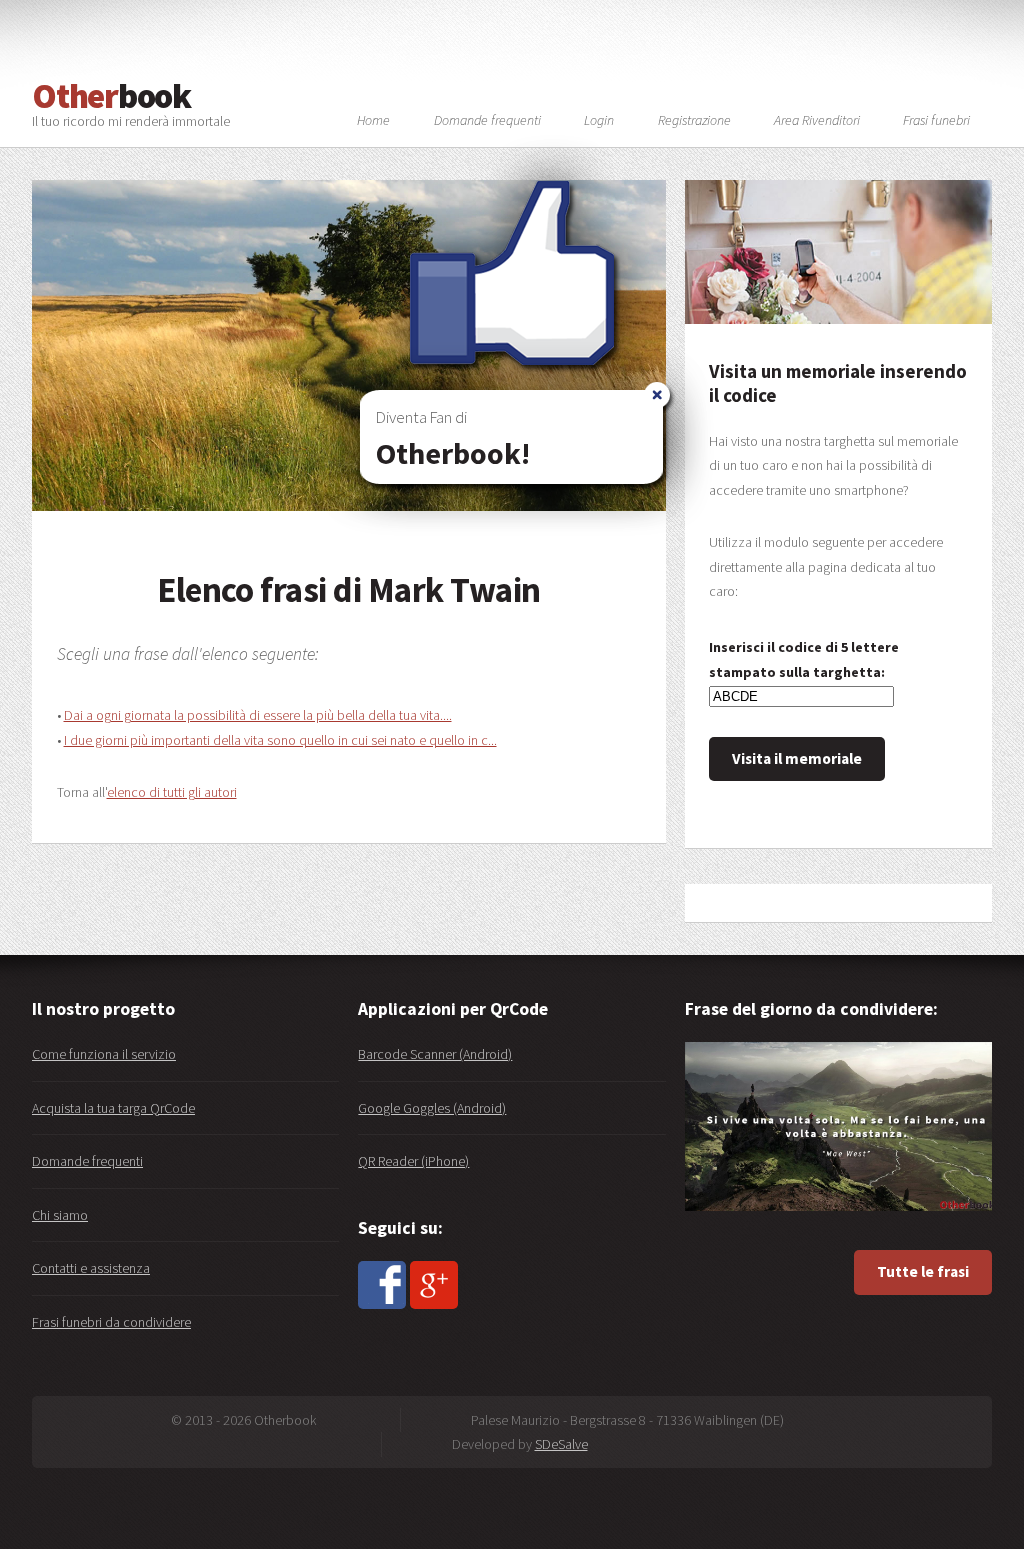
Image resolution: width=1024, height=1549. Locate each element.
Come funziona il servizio (104, 1054)
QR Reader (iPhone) (413, 1161)
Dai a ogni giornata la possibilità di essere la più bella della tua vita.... (258, 715)
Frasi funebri (936, 121)
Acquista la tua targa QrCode (113, 1108)
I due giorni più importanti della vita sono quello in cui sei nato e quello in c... (280, 740)
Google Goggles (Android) (432, 1108)
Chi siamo (60, 1215)
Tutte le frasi (923, 1271)
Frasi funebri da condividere (111, 1322)
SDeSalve (561, 1444)
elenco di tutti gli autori (172, 792)
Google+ (434, 1285)
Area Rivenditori (817, 121)
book (111, 96)
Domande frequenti (87, 1161)
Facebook (382, 1285)
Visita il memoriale (797, 758)
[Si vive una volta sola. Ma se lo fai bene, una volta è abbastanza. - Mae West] (838, 1126)
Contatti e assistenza (91, 1268)
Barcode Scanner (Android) (435, 1054)
